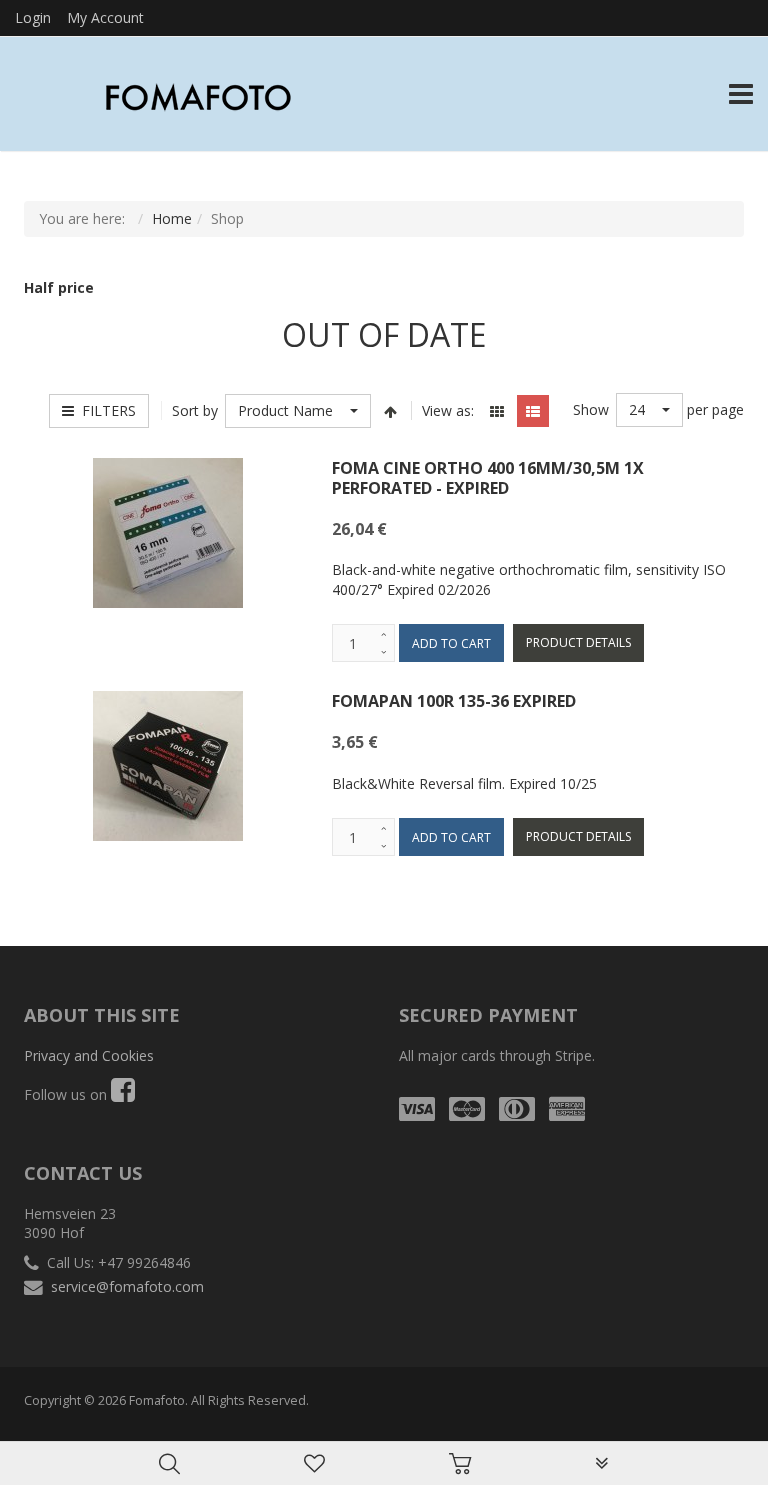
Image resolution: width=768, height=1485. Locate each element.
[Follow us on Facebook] (123, 1094)
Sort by (195, 410)
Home (172, 218)
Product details (578, 642)
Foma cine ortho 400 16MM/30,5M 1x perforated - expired (488, 478)
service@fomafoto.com (127, 1286)
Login (33, 17)
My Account (105, 17)
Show (591, 409)
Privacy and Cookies (89, 1055)
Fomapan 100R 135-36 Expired (454, 701)
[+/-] (391, 411)
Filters (105, 410)
